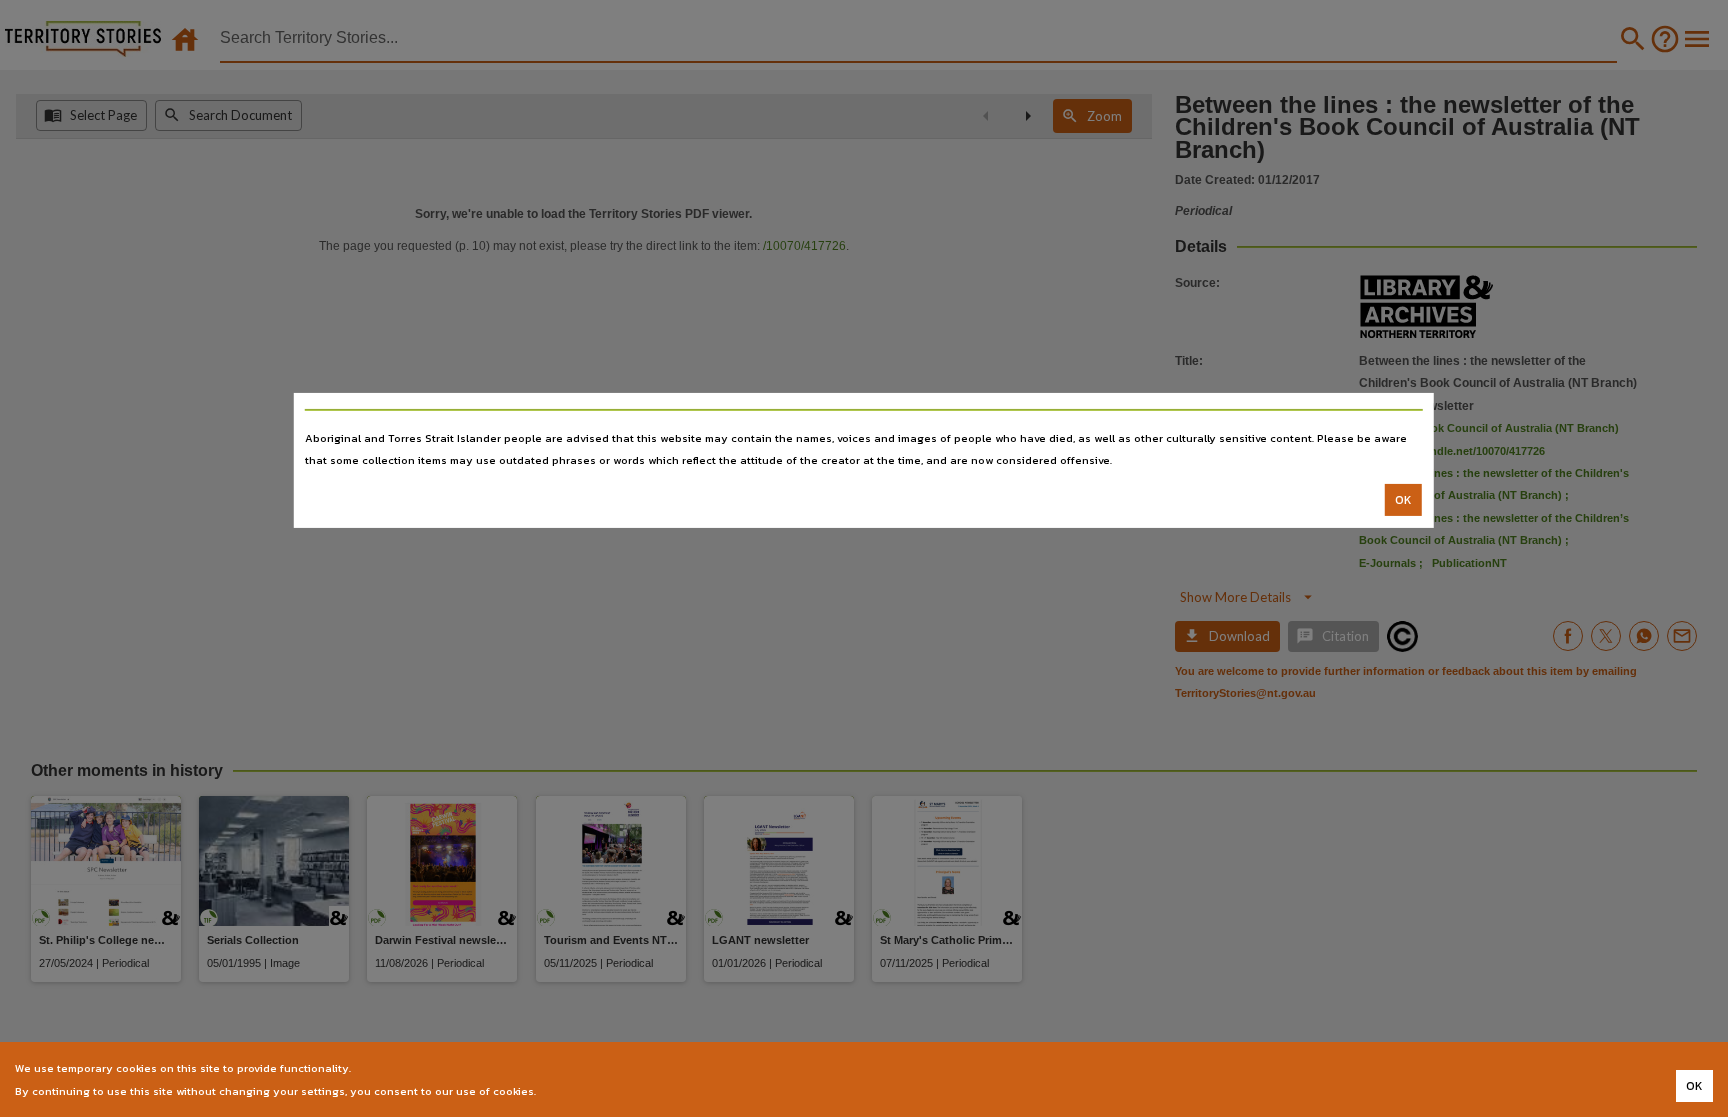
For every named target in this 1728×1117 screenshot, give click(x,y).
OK (1403, 500)
